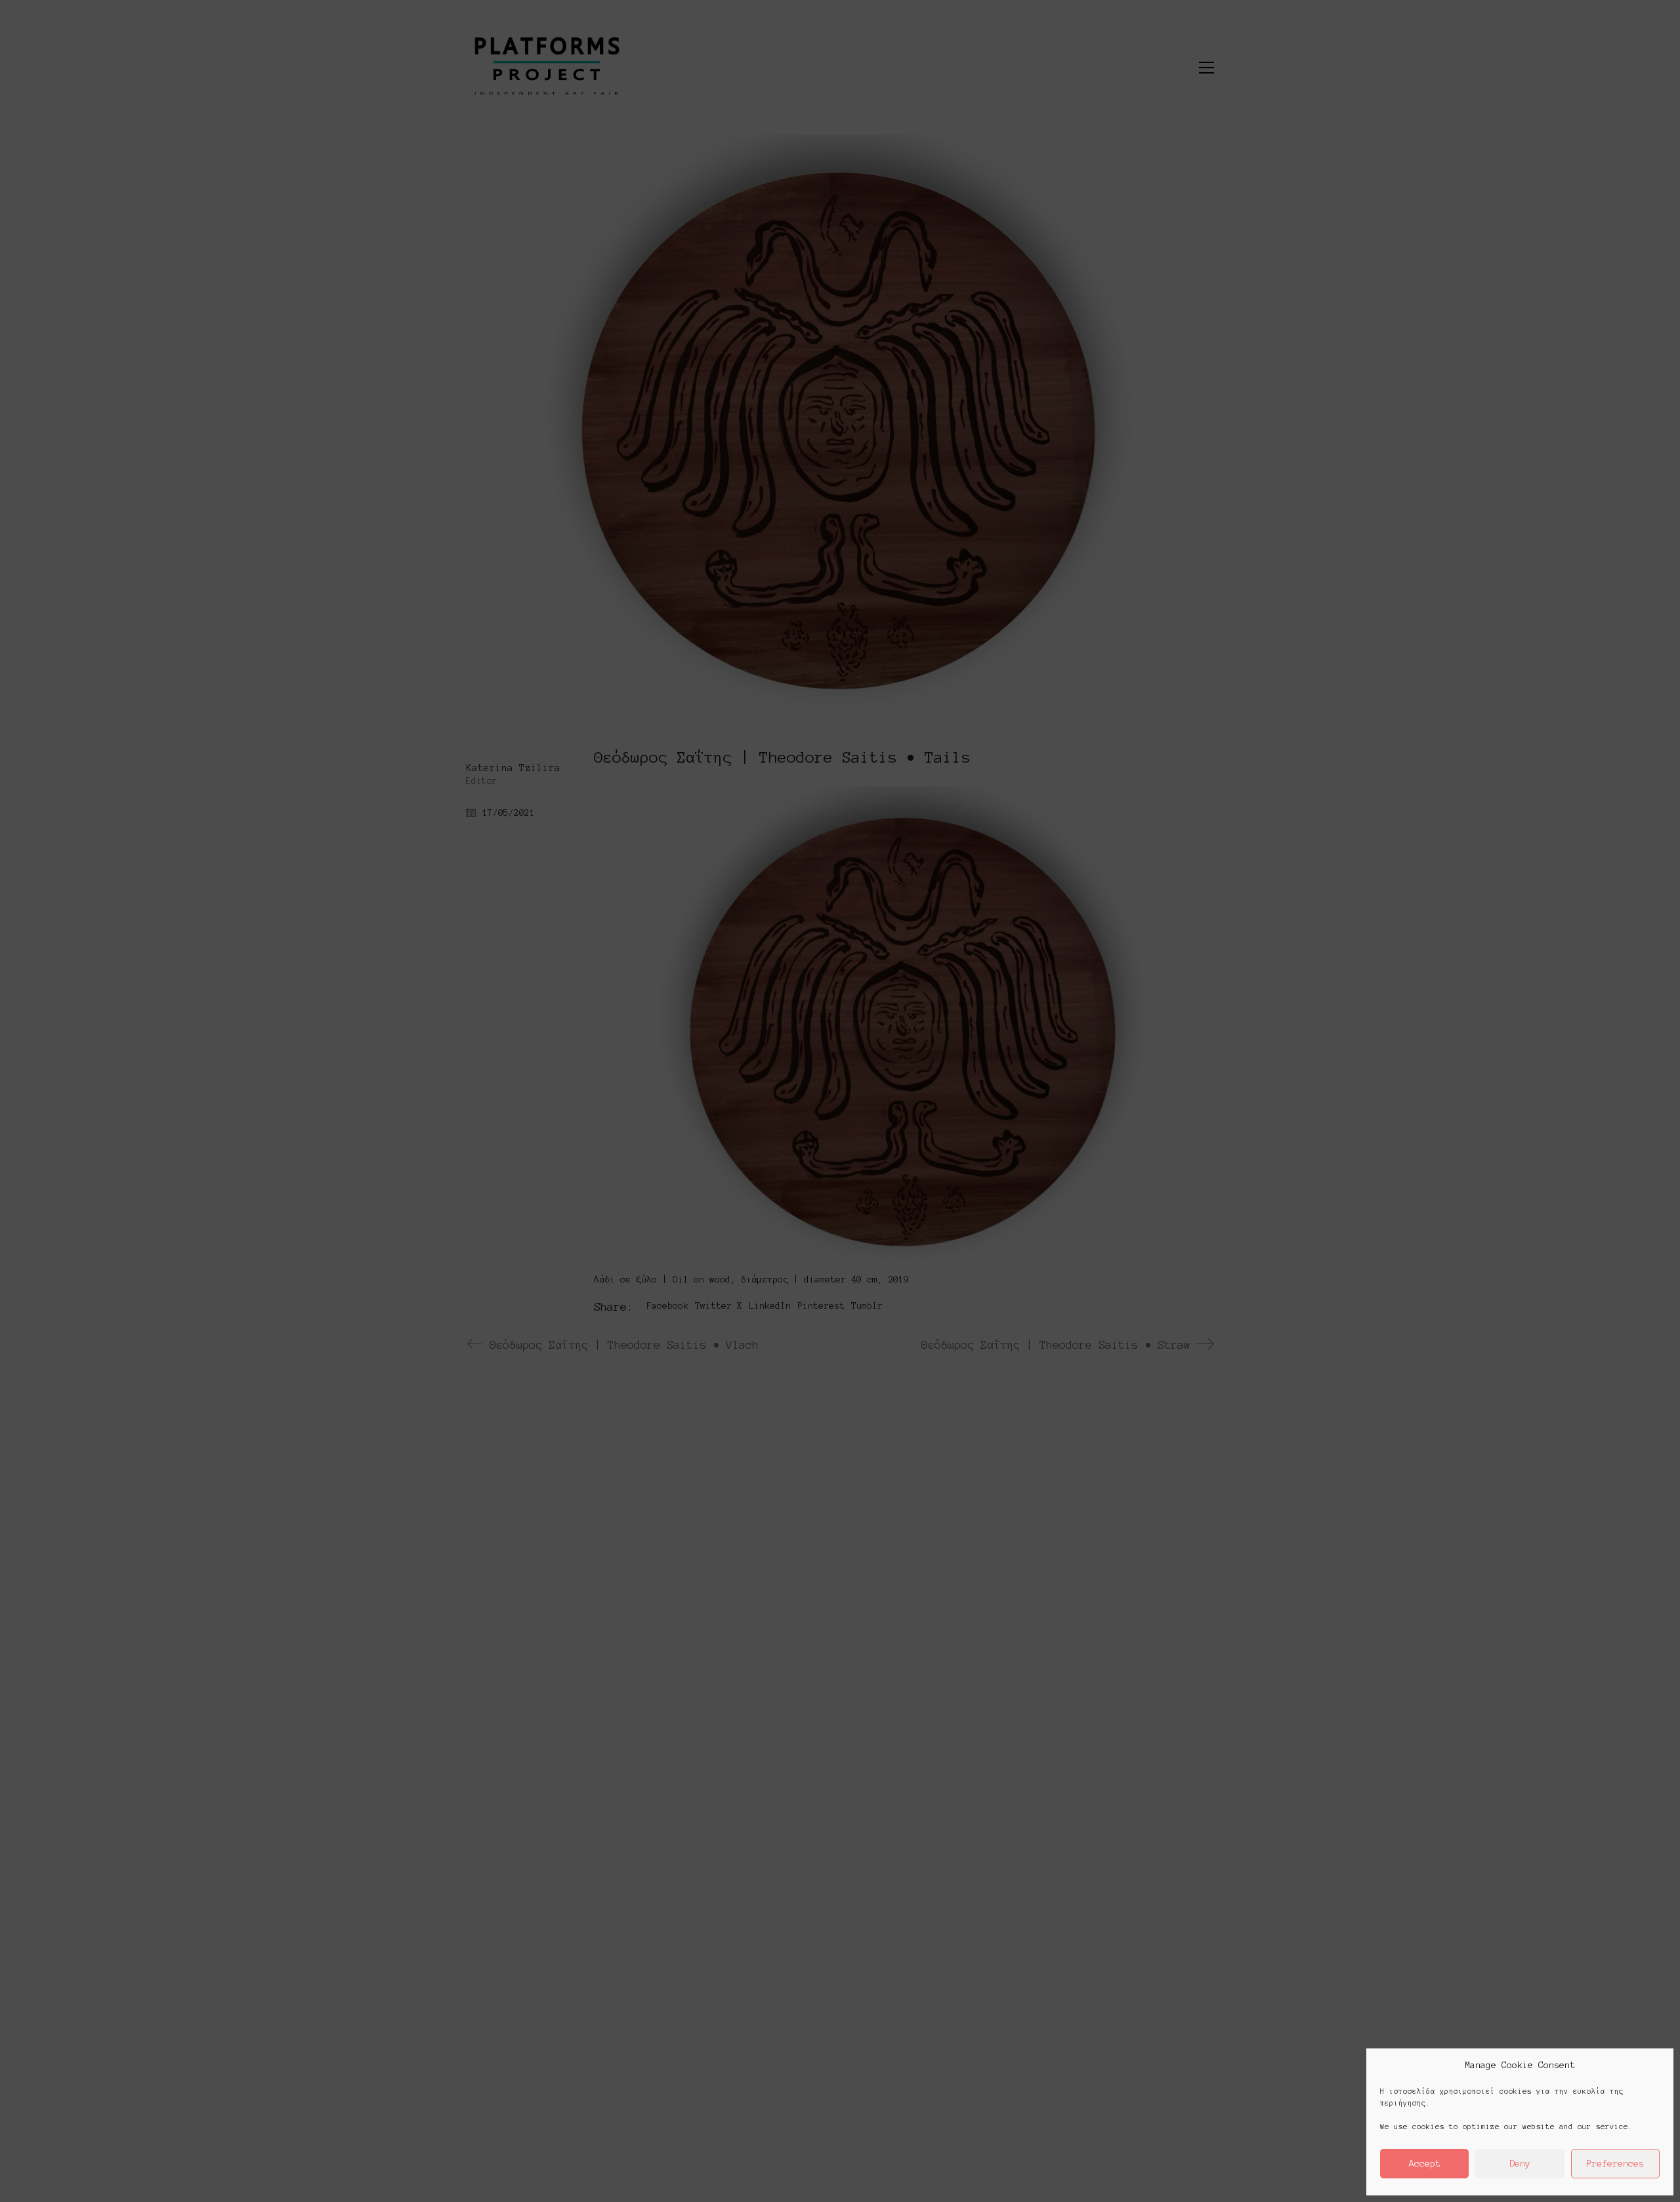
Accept (1425, 2164)
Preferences (1615, 2164)
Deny (1520, 2164)
